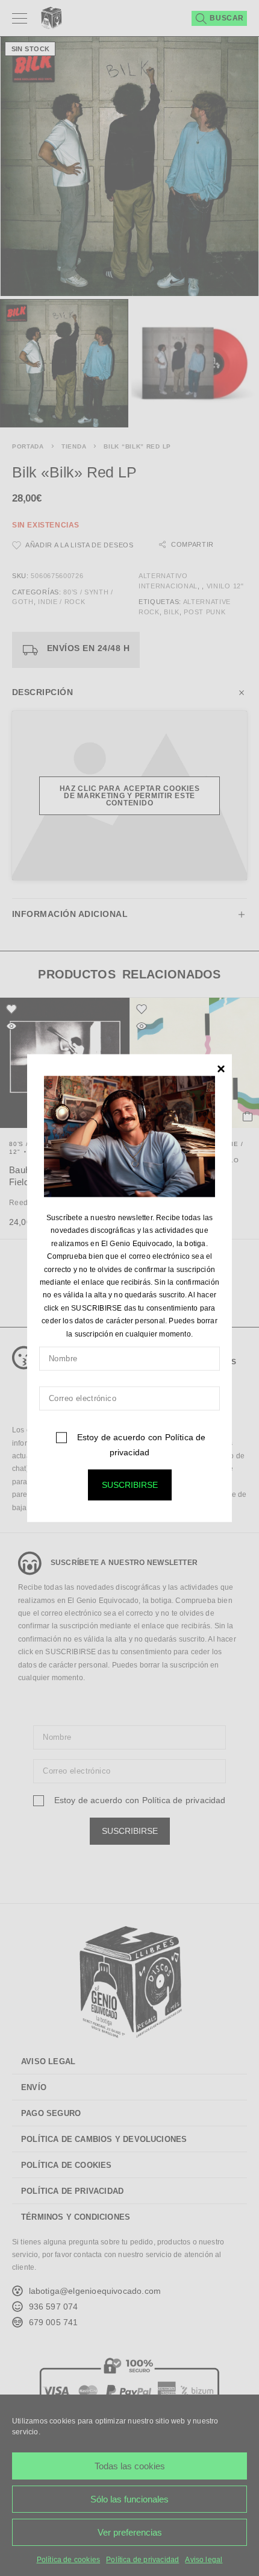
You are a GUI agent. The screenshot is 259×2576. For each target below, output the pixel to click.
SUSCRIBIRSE (130, 1485)
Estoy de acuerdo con (140, 1445)
